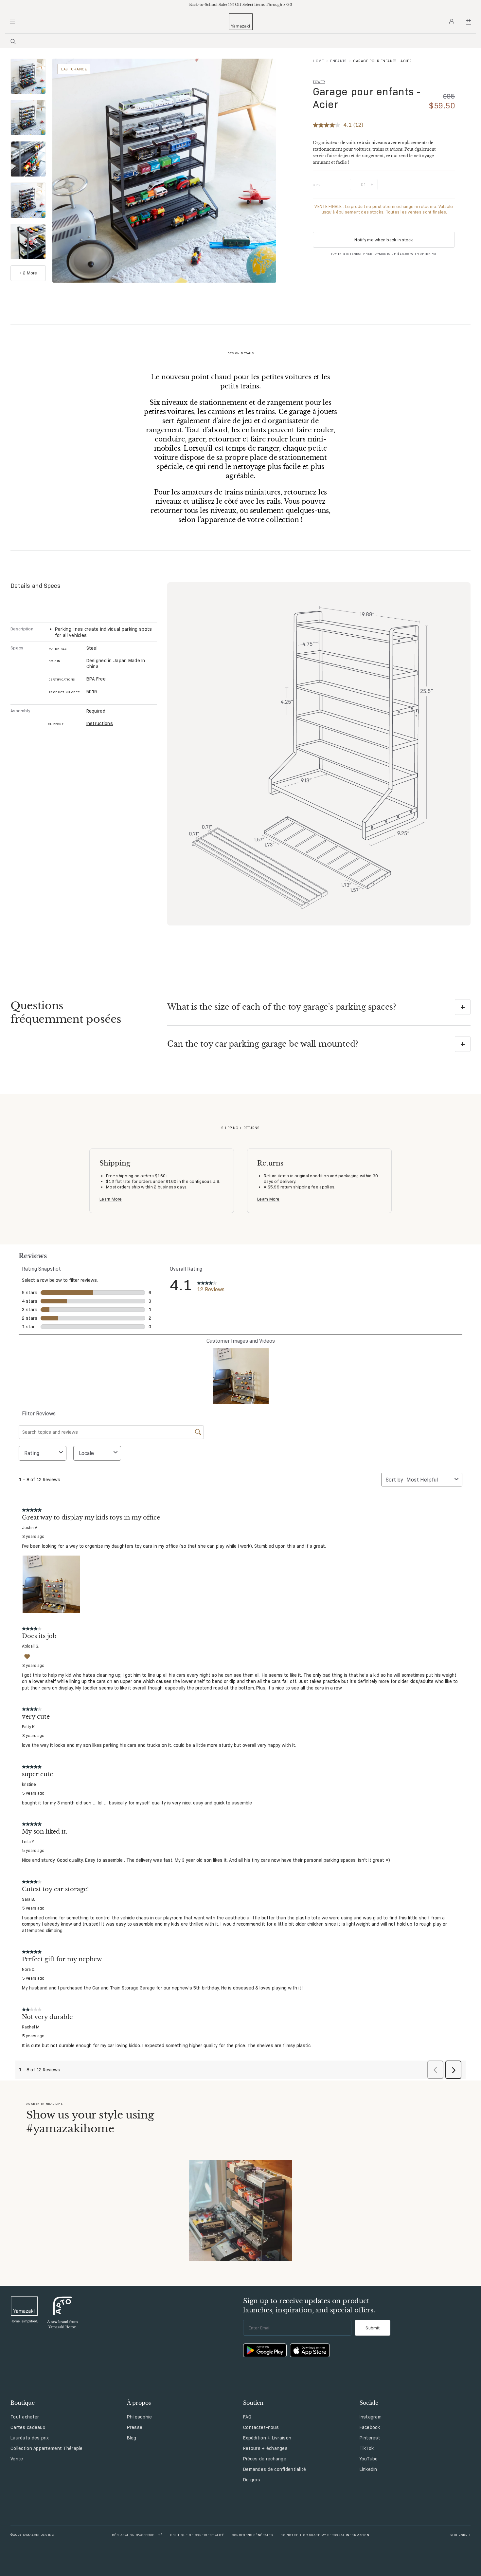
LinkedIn (368, 2469)
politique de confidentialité (197, 2535)
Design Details (241, 353)
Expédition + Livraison (267, 2438)
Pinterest (370, 2438)
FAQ (247, 2417)
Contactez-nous (261, 2427)
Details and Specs (36, 586)
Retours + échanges (265, 2448)
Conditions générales (252, 2535)
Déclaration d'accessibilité (137, 2535)
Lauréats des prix (30, 2438)
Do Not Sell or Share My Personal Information (325, 2535)
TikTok (367, 2448)
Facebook (370, 2427)
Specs (17, 648)
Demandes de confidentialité (275, 2469)
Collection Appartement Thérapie (47, 2448)
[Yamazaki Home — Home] (241, 22)
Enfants (338, 61)
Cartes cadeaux (28, 2427)
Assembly (20, 711)
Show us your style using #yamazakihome (90, 2122)
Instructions (100, 723)
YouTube (369, 2459)
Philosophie (140, 2417)
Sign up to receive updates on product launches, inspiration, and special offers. (309, 2305)
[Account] (452, 22)
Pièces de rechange (265, 2459)
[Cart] (469, 22)
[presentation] (28, 76)
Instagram (371, 2417)
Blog (132, 2438)
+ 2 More (28, 273)
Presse (135, 2427)
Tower (319, 82)
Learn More (111, 1199)
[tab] (28, 77)
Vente (17, 2459)
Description (22, 629)
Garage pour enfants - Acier (367, 98)
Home (318, 61)
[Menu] (12, 22)
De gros (252, 2480)
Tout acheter (25, 2417)
